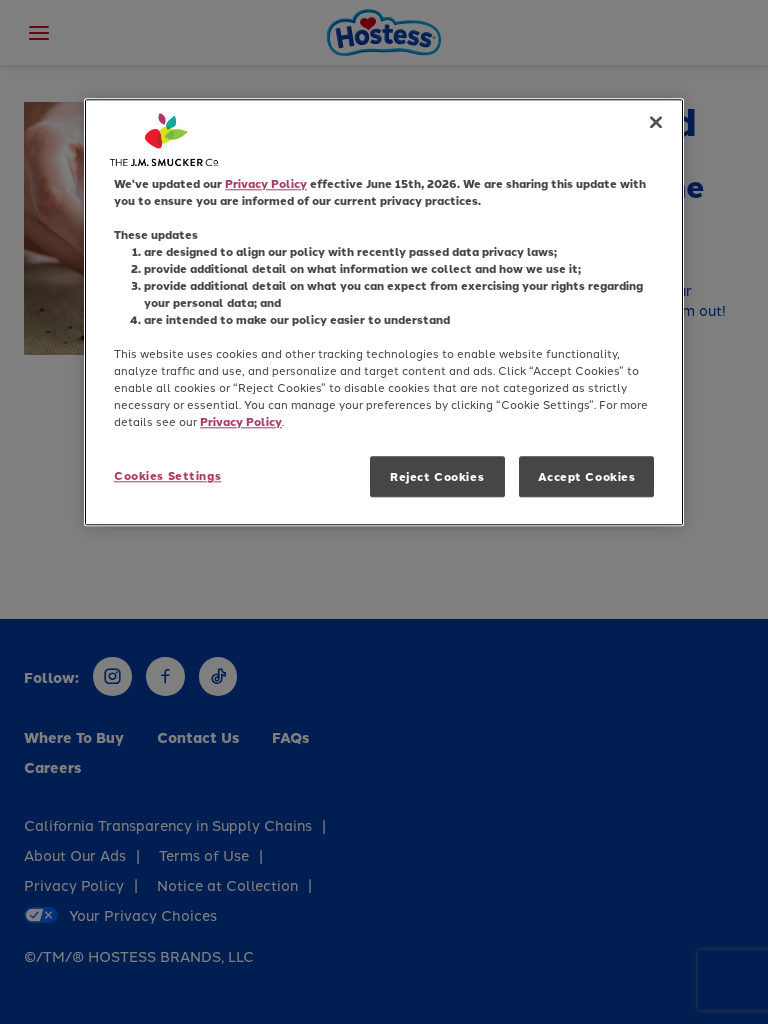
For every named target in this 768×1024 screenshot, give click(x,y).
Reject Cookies (437, 476)
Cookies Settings (167, 475)
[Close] (656, 122)
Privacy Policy (266, 183)
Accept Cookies (587, 476)
